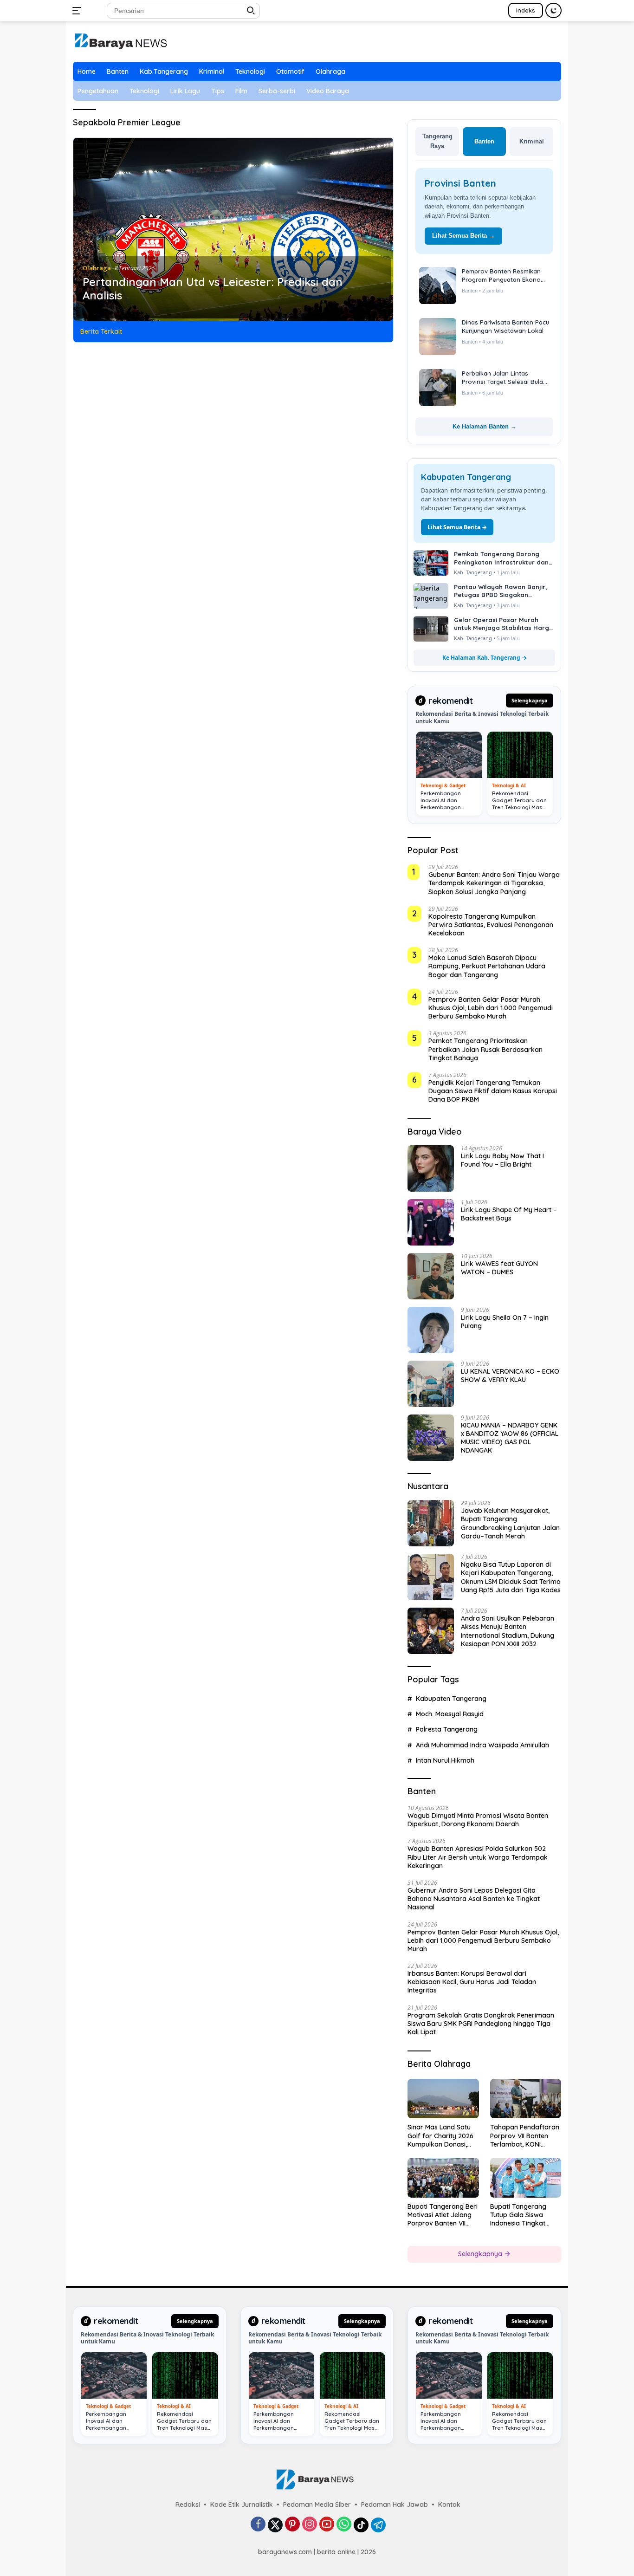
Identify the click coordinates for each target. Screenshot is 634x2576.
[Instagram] (310, 2525)
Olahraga (330, 71)
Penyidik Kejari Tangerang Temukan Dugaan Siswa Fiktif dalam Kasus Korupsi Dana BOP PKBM (493, 1091)
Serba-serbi (277, 91)
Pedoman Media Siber (317, 2505)
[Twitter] (275, 2525)
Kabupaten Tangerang (451, 1699)
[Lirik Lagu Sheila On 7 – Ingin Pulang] (431, 1330)
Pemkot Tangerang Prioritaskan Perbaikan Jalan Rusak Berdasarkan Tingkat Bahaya (485, 1049)
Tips (218, 91)
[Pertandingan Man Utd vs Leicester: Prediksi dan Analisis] (233, 229)
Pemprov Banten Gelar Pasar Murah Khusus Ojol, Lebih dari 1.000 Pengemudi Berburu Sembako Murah (491, 1008)
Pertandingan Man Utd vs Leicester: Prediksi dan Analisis (213, 289)
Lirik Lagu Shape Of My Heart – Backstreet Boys (509, 1214)
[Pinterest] (292, 2525)
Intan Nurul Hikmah (445, 1760)
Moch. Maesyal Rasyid (450, 1714)
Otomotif (290, 71)
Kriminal (212, 71)
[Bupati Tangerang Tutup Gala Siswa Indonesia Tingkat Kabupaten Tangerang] (526, 2178)
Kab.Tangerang (164, 71)
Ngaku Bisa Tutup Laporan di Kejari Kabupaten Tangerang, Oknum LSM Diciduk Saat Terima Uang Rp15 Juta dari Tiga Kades (511, 1577)
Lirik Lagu (185, 91)
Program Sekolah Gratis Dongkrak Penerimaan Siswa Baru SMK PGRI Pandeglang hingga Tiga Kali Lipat (481, 2024)
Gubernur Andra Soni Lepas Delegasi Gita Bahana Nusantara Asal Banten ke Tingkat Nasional (474, 1899)
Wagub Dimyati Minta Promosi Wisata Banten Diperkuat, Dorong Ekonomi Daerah (478, 1820)
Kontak (449, 2505)
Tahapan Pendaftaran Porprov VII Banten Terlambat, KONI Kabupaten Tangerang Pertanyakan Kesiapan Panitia (525, 2136)
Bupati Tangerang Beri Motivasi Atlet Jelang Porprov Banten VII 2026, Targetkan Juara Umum (443, 2215)
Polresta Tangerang (447, 1729)
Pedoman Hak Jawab (395, 2505)
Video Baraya (328, 91)
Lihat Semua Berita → (463, 236)
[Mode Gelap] (553, 10)
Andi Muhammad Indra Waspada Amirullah (482, 1745)
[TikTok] (361, 2525)
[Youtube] (327, 2525)
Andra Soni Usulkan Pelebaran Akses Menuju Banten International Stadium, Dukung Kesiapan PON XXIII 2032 (508, 1631)
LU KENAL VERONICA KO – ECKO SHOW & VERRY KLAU (510, 1376)
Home (87, 71)
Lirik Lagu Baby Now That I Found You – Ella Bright (502, 1160)
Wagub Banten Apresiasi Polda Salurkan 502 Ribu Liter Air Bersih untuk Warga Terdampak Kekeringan (478, 1857)
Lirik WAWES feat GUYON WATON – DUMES (499, 1268)
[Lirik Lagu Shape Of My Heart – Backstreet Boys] (431, 1222)
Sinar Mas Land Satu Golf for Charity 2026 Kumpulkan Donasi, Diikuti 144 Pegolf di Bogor (440, 2136)
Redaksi (188, 2505)
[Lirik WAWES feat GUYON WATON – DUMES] (431, 1276)
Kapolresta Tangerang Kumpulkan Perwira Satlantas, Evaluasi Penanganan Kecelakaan (491, 925)
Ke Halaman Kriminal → (485, 426)
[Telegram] (378, 2525)
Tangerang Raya (437, 141)
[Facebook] (258, 2525)
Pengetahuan (98, 91)
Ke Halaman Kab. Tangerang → (485, 658)
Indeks (526, 10)
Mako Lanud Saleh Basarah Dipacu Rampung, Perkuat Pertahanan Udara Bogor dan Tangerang (487, 966)
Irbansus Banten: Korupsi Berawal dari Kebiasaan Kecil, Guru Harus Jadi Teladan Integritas (472, 1982)
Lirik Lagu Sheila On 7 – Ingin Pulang (505, 1322)
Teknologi (250, 71)
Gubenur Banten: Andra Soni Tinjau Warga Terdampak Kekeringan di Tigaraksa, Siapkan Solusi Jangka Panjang (494, 883)
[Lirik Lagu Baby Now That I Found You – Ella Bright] (431, 1168)
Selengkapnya (530, 700)
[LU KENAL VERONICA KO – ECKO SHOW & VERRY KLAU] (431, 1384)
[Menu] (79, 11)
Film (241, 91)
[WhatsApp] (344, 2525)
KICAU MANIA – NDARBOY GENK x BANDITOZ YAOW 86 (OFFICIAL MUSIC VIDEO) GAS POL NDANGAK (510, 1438)
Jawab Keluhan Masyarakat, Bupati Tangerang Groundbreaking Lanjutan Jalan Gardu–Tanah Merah (510, 1523)
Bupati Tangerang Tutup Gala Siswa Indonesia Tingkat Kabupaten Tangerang (525, 2215)
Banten (118, 71)
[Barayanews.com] (120, 41)
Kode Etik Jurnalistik (242, 2505)
